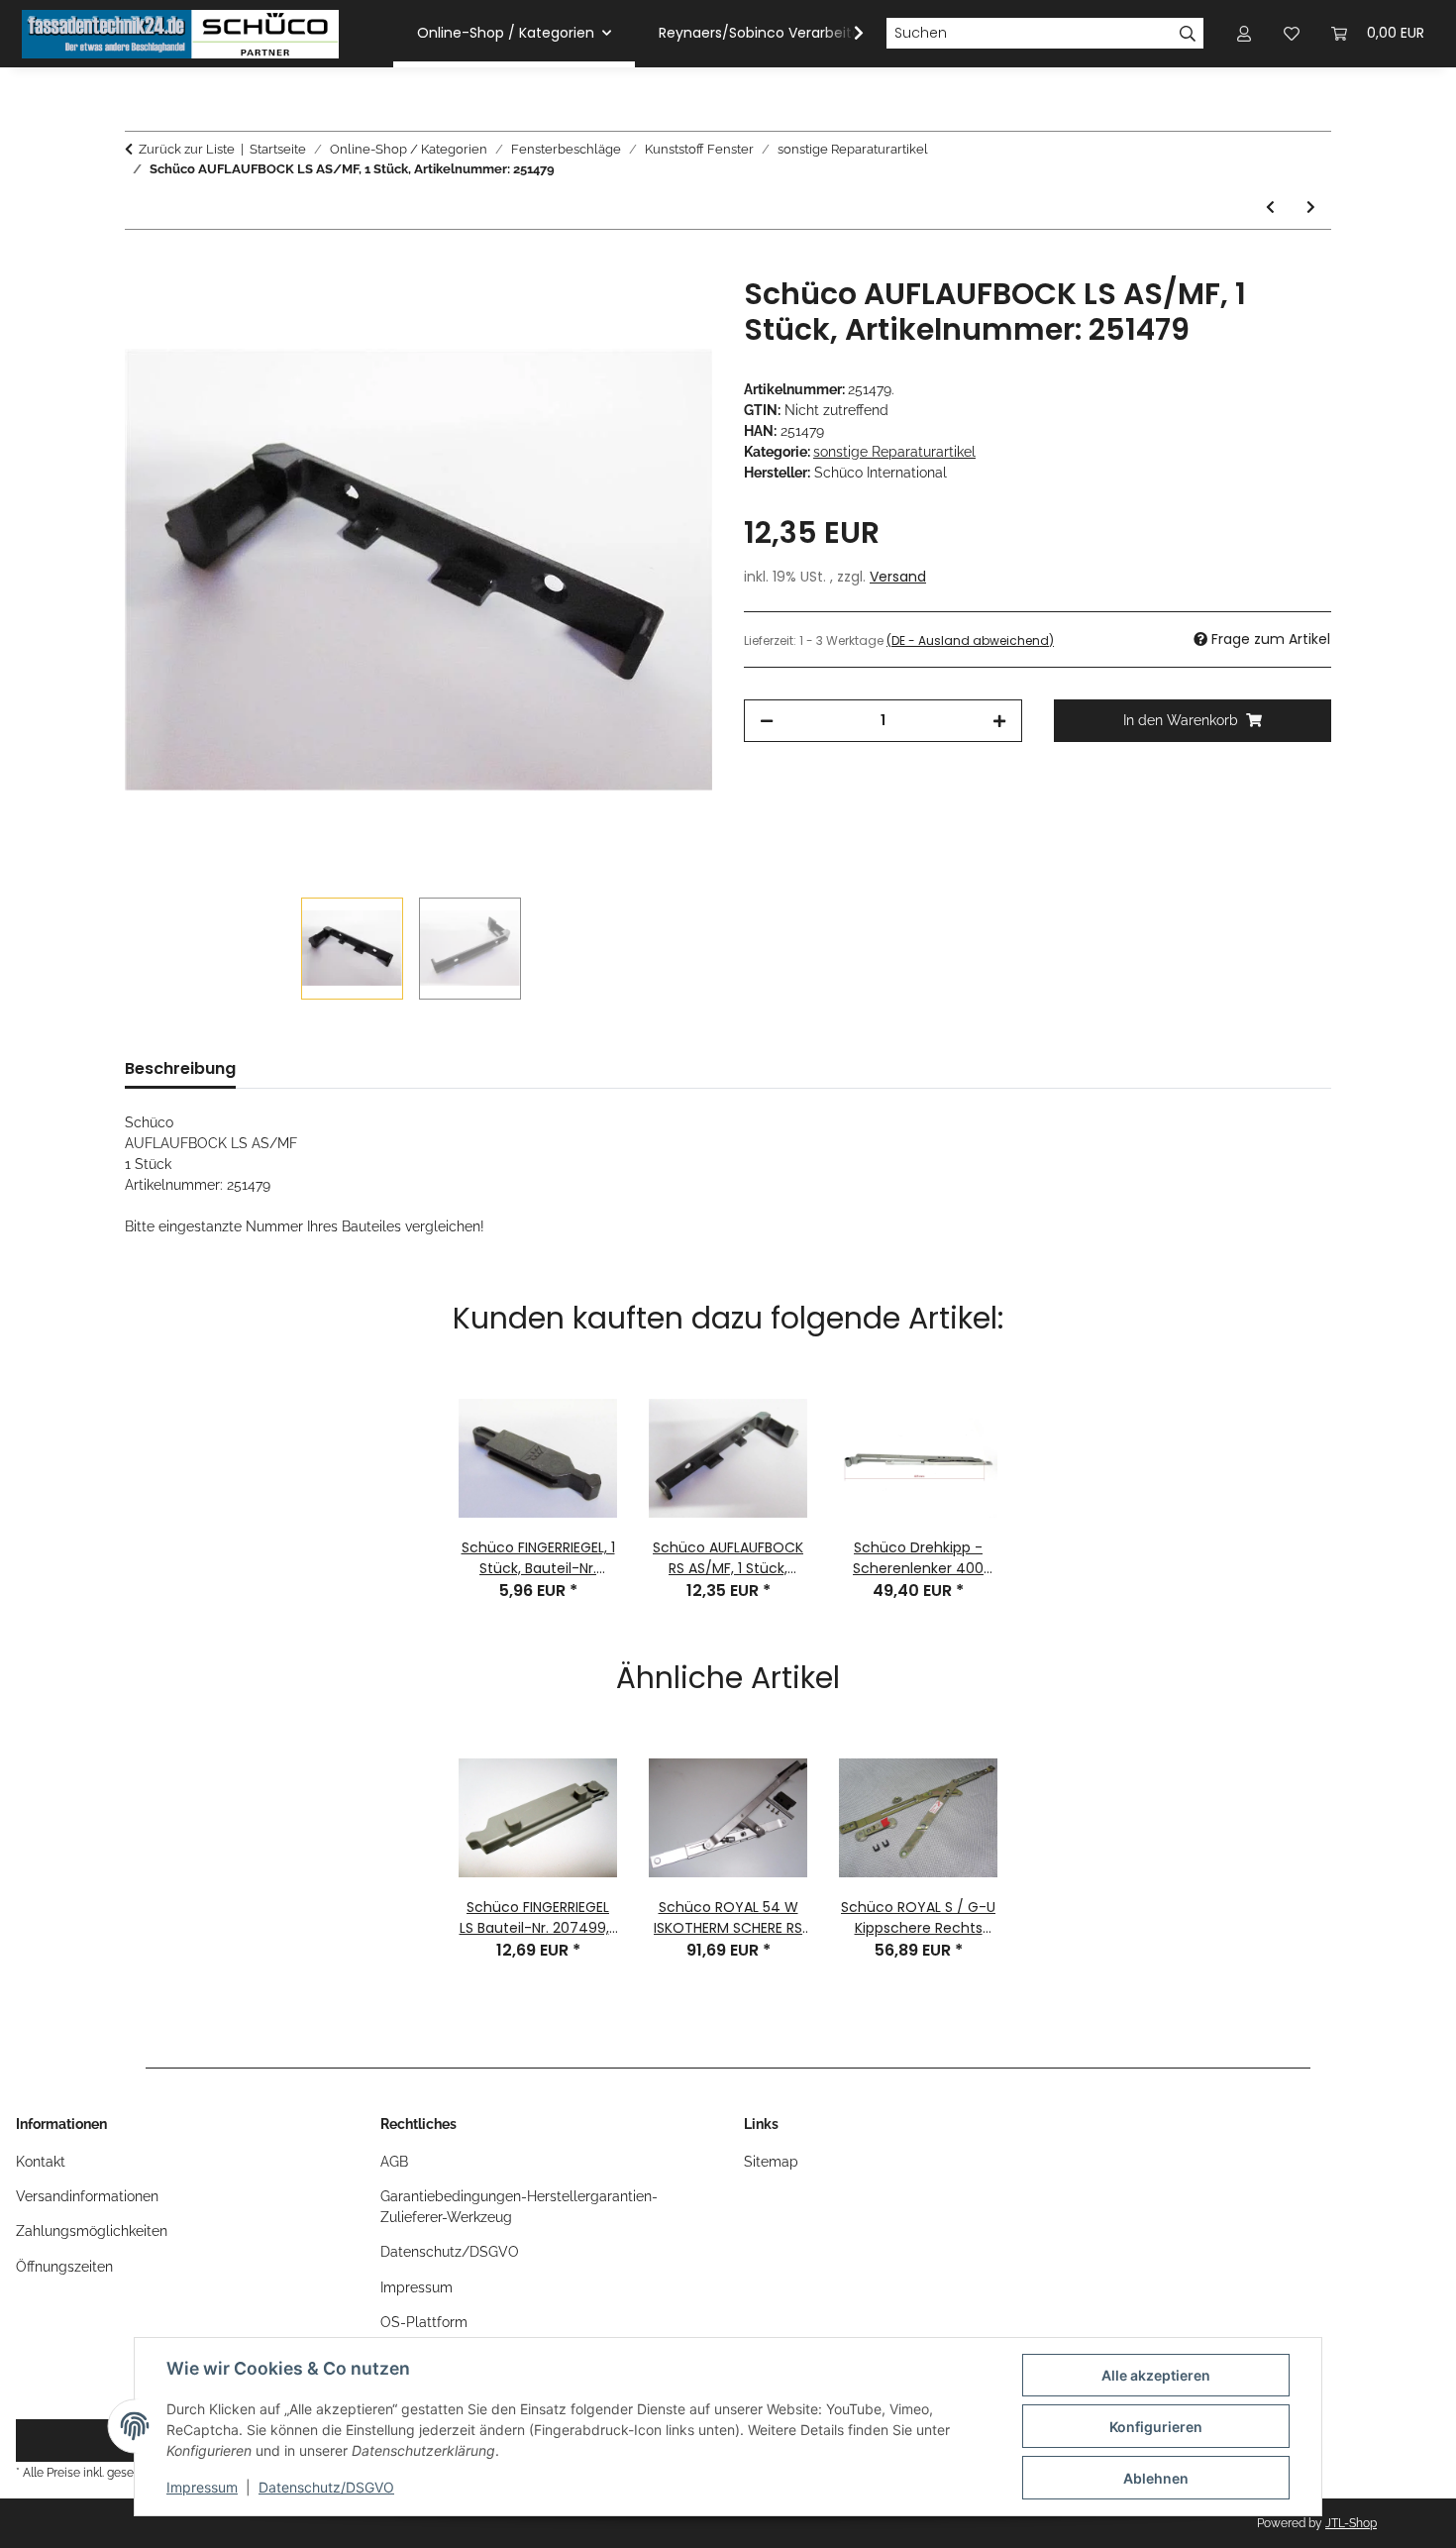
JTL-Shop (1351, 2523)
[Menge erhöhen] (999, 721)
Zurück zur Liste (187, 149)
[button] (846, 34)
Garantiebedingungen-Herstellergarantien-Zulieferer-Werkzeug (519, 2207)
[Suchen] (1188, 34)
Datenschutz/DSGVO (326, 2487)
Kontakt (41, 2162)
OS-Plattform (424, 2322)
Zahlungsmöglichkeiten (92, 2231)
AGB (394, 2162)
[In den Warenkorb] (141, 265)
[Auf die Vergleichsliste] (619, 314)
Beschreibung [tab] (180, 1068)
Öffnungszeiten (64, 2267)
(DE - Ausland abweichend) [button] (970, 640)
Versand (898, 577)
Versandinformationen (87, 2196)
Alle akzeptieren (1156, 2375)
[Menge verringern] (767, 721)
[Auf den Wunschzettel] (671, 314)
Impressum (202, 2487)
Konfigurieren (1156, 2427)
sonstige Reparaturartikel (894, 452)
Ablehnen (1156, 2478)
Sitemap (771, 2162)
